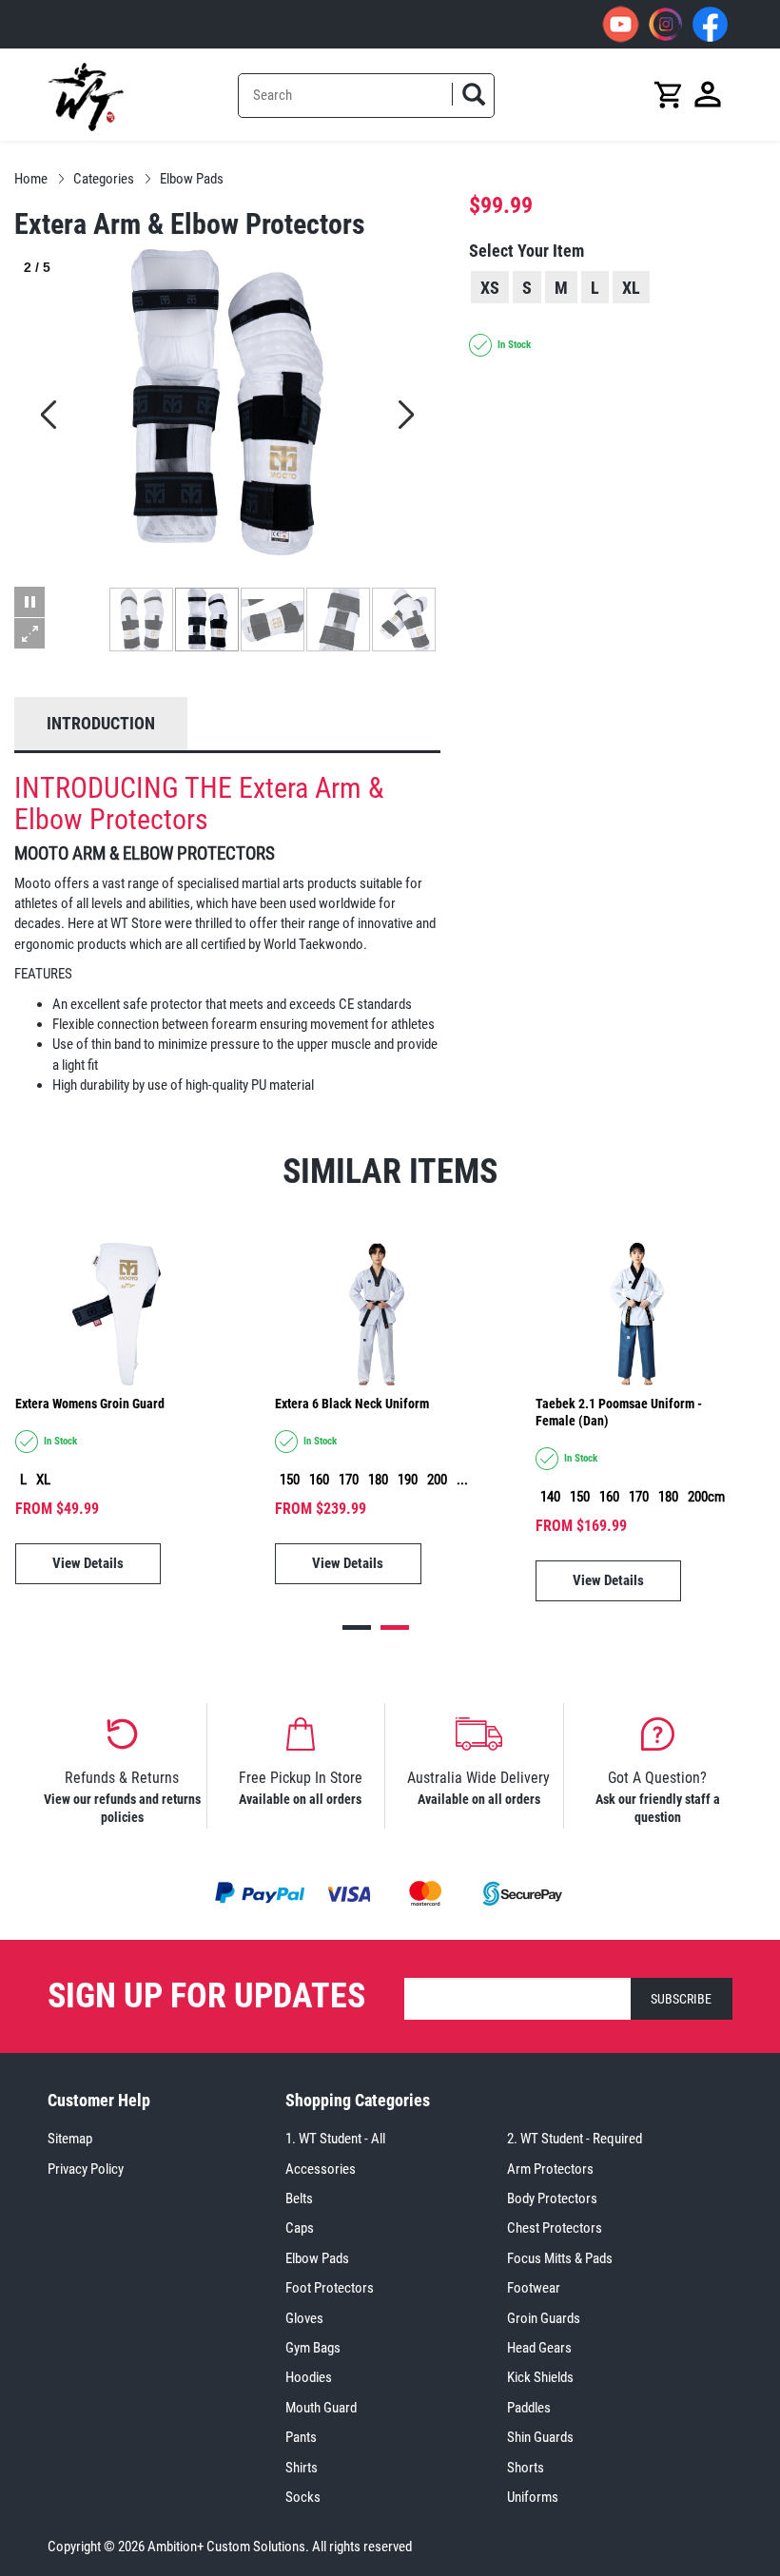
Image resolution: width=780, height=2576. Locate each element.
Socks (303, 2497)
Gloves (304, 2318)
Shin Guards (540, 2437)
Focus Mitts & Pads (560, 2258)
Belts (299, 2198)
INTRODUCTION (101, 723)
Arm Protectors (550, 2169)
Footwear (534, 2288)
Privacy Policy (86, 2169)
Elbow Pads (192, 179)
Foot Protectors (330, 2288)
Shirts (302, 2468)
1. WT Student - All (335, 2139)
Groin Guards (544, 2318)
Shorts (526, 2468)
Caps (300, 2228)
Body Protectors (552, 2198)
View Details (88, 1563)
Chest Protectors (555, 2228)
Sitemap (70, 2139)
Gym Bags (313, 2348)
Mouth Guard (321, 2408)
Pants (301, 2437)
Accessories (321, 2169)
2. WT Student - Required (575, 2139)
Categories (104, 179)
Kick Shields (540, 2377)
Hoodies (309, 2377)
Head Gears (539, 2348)
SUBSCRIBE (681, 1999)
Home (31, 179)
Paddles (529, 2408)
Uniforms (533, 2497)
